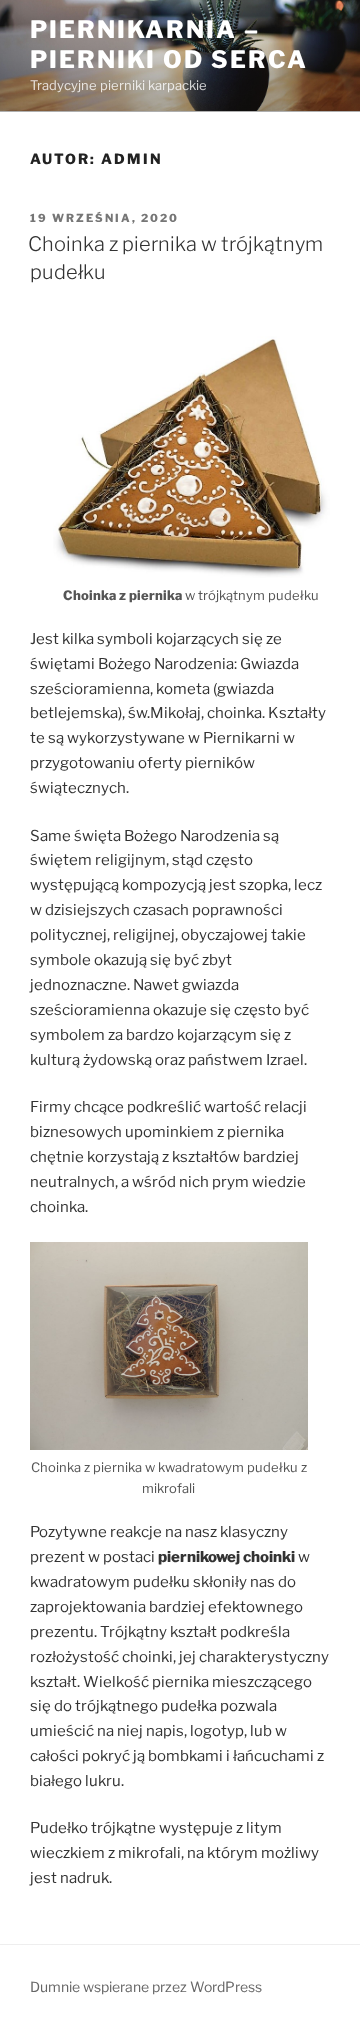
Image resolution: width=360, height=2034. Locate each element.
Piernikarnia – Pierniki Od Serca (169, 44)
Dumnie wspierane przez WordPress (146, 1986)
